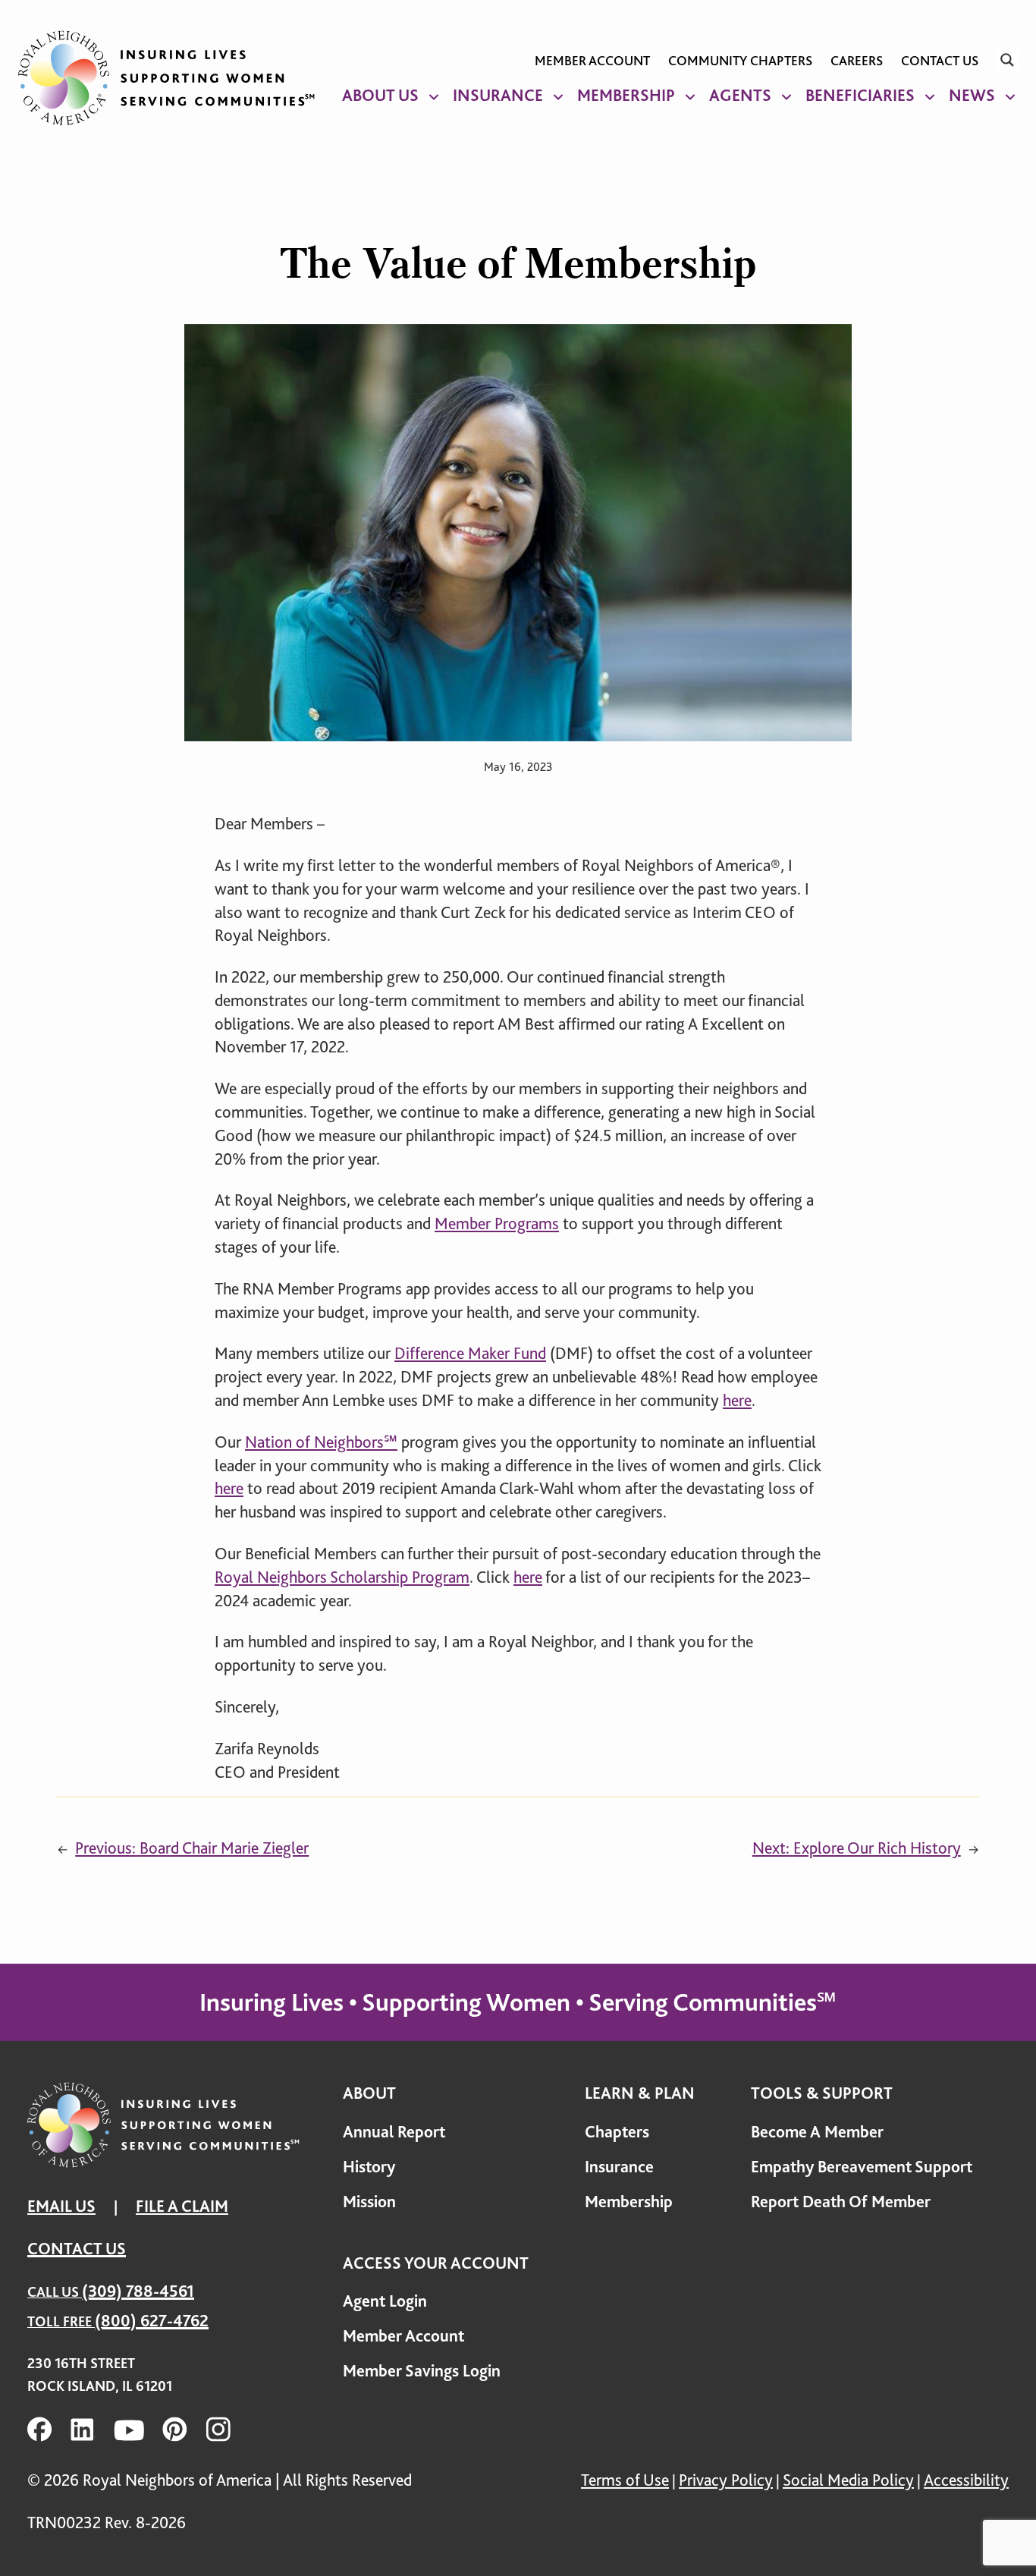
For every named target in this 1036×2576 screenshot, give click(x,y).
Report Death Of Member (841, 2202)
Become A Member (817, 2132)
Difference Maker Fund (470, 1353)
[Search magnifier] (1007, 60)
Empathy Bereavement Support (862, 2167)
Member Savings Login (422, 2371)
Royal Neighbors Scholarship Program (342, 1577)
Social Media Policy (848, 2480)
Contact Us (940, 61)
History (369, 2167)
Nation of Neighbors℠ (321, 1442)
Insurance (498, 95)
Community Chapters (740, 61)
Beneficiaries (860, 95)
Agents (740, 95)
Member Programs (497, 1224)
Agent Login (385, 2301)
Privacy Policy (726, 2480)
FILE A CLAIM (182, 2206)
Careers (857, 61)
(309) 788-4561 (138, 2291)
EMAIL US (61, 2206)
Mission (369, 2202)
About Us (380, 95)
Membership (626, 95)
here (737, 1400)
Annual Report (394, 2132)
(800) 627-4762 (152, 2321)
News (972, 95)
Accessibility (966, 2480)
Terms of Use (625, 2480)
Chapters (617, 2132)
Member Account (592, 61)
